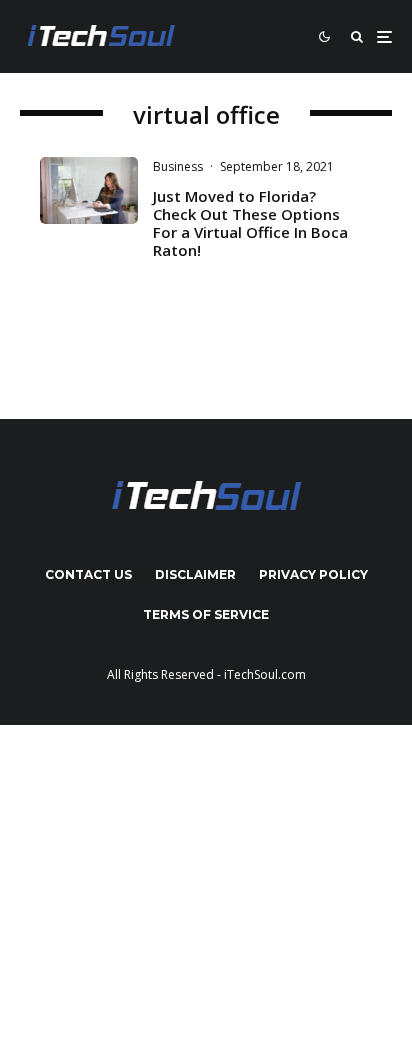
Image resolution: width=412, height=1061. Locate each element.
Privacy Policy (313, 574)
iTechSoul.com (265, 674)
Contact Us (88, 574)
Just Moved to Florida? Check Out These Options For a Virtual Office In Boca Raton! (250, 223)
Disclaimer (195, 574)
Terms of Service (206, 614)
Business (178, 166)
